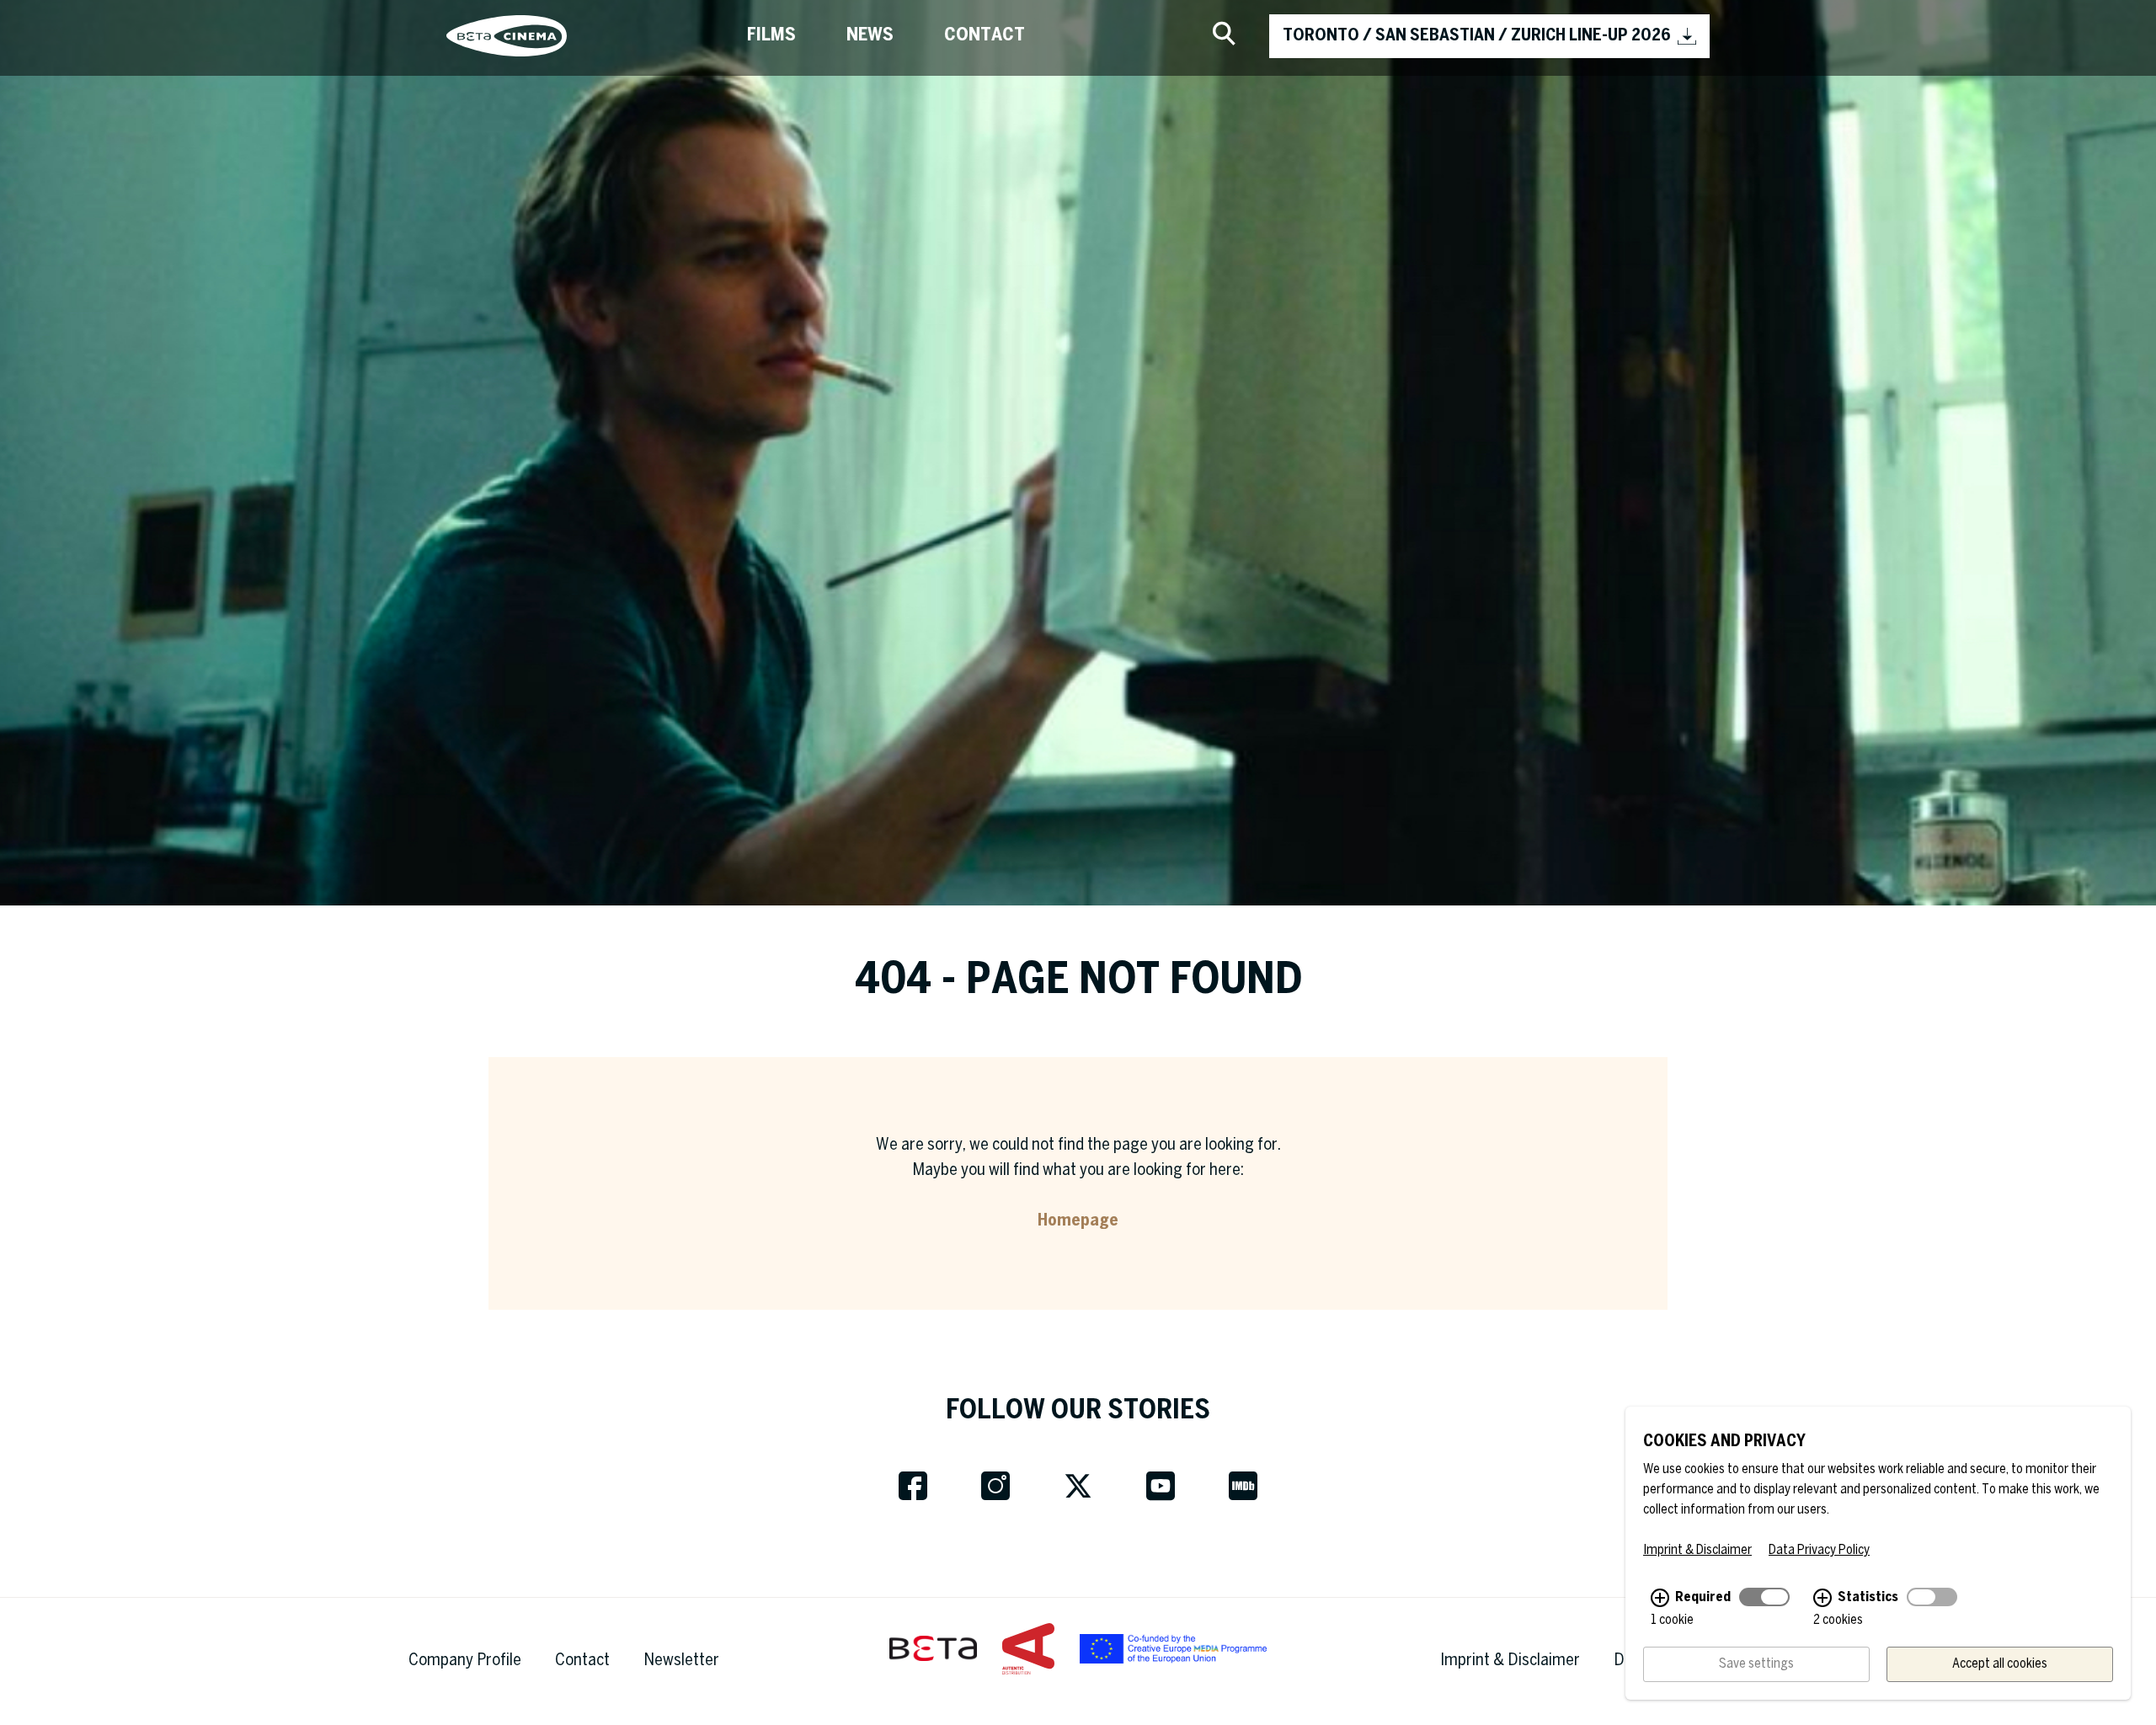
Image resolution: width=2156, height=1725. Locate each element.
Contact (985, 35)
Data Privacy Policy (1819, 1550)
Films (771, 35)
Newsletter (681, 1661)
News (870, 35)
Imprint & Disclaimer (1510, 1661)
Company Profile (465, 1661)
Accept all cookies (2000, 1664)
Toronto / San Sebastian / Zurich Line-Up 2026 (1477, 36)
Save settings (1756, 1664)
